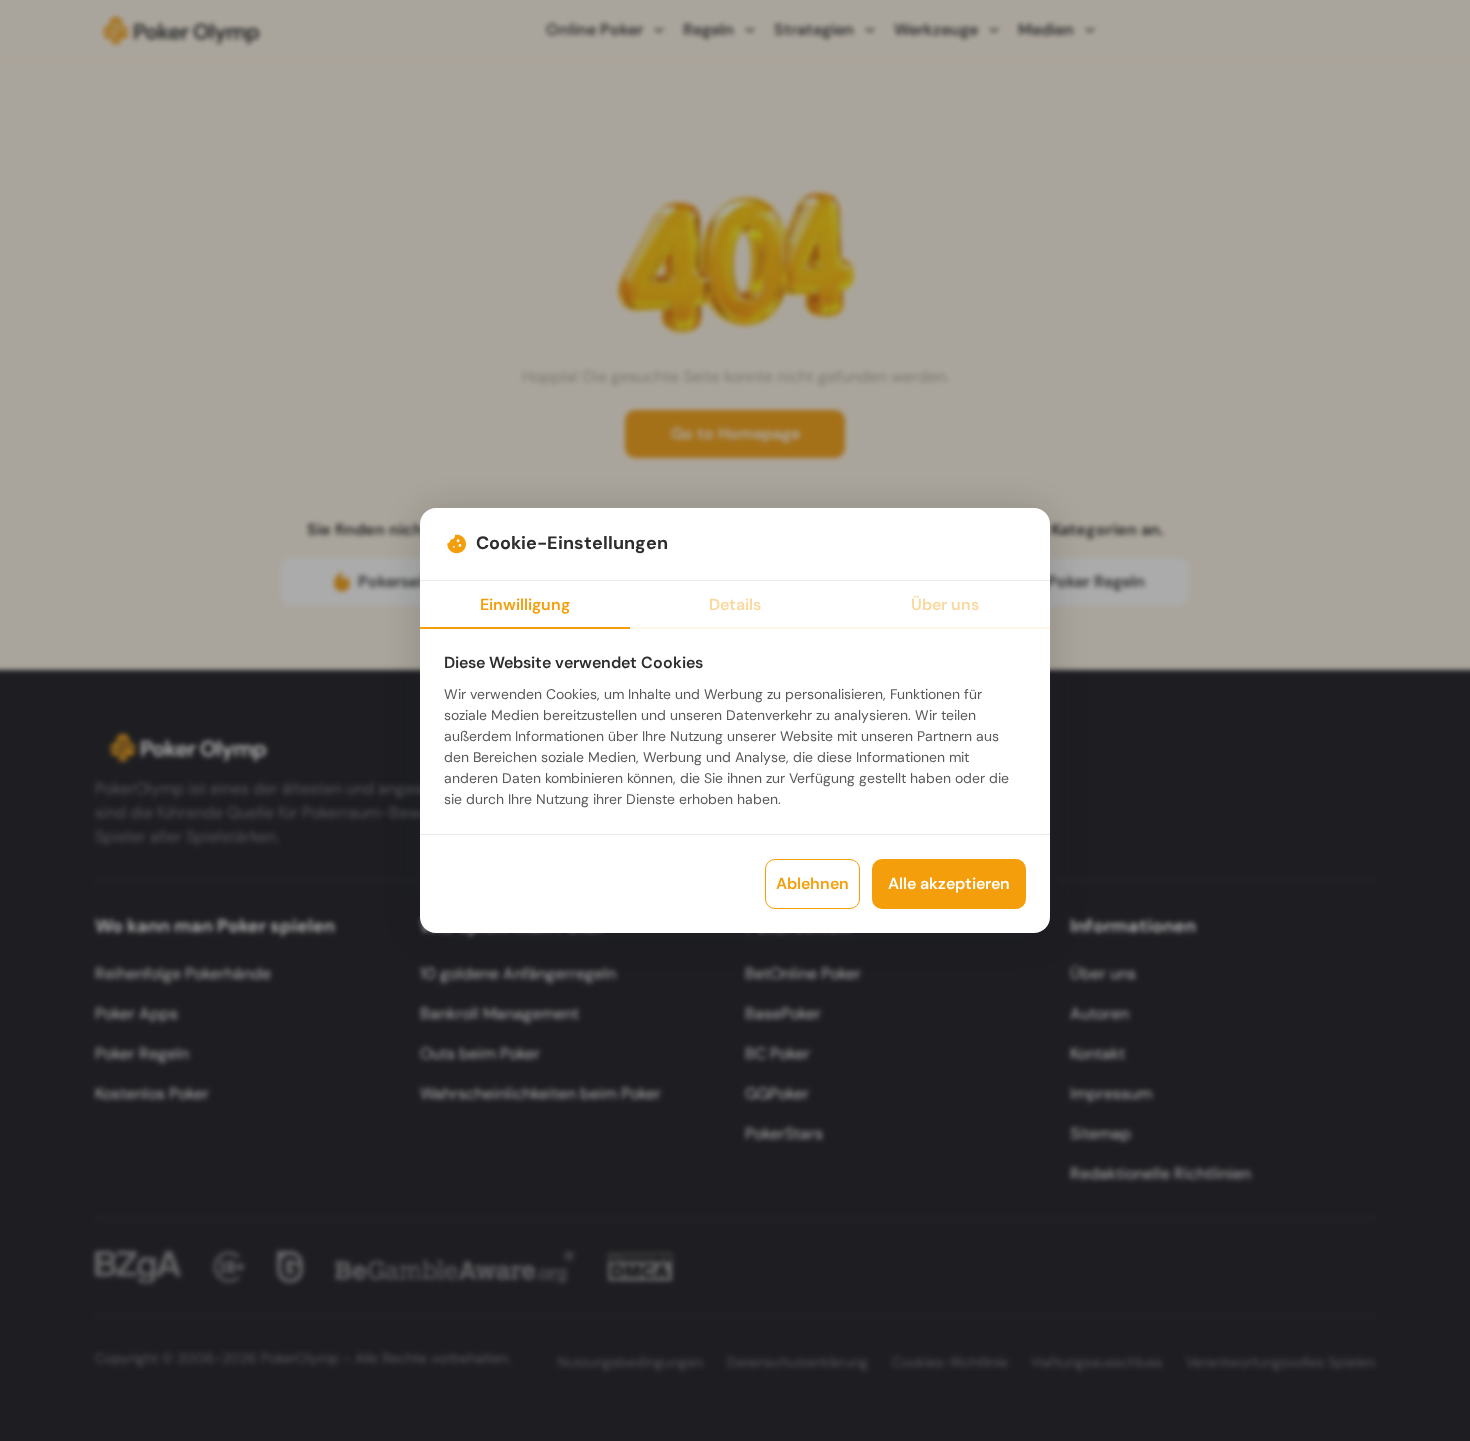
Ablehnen (812, 883)
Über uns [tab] (945, 604)
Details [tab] (735, 604)
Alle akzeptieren (949, 883)
